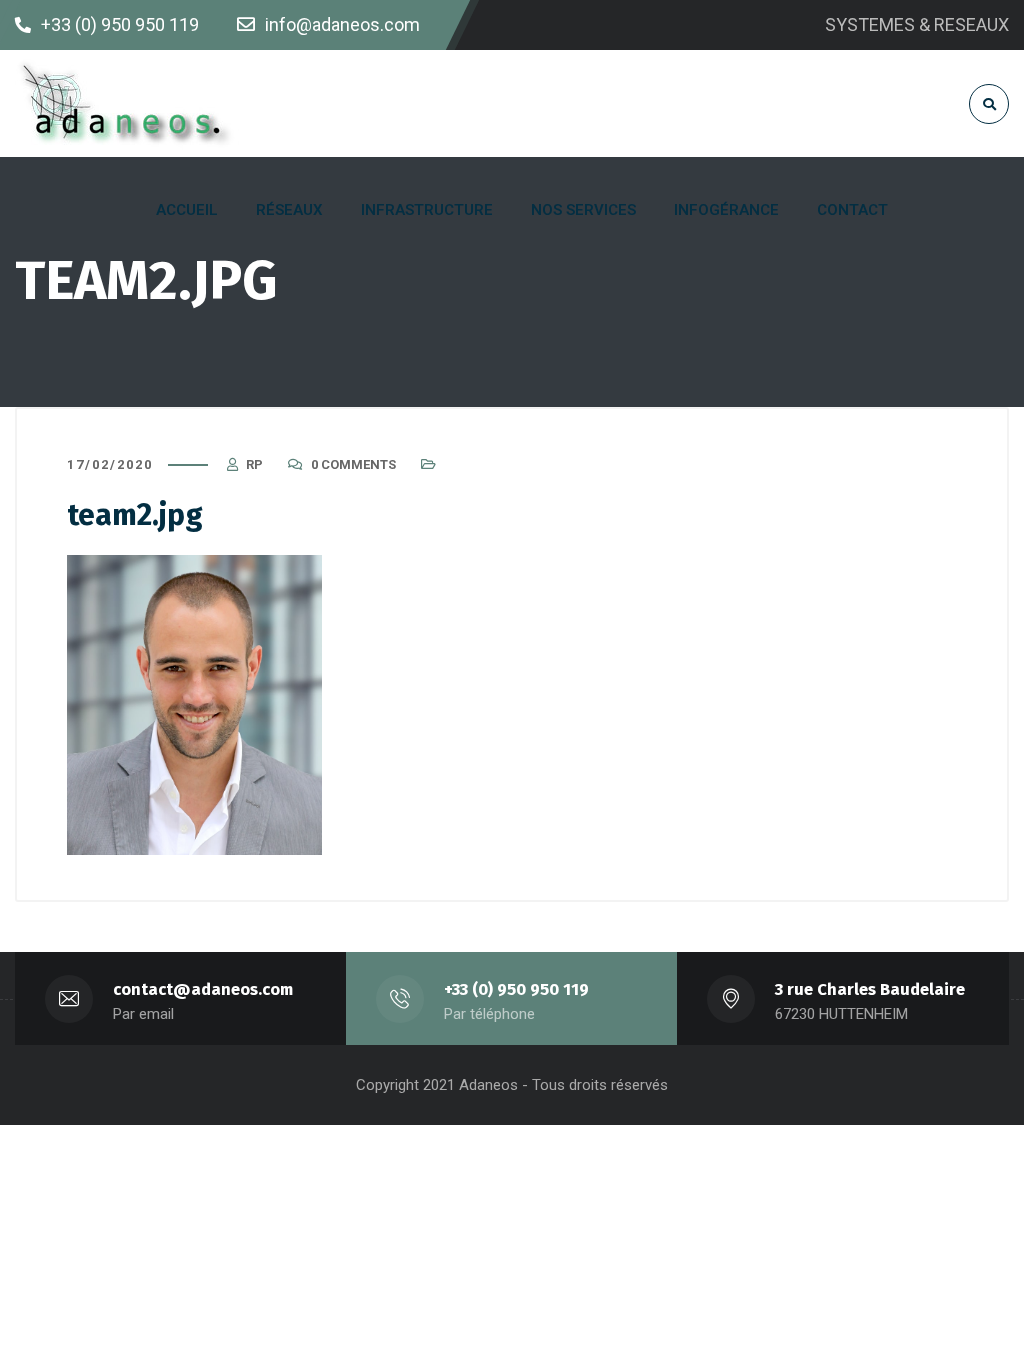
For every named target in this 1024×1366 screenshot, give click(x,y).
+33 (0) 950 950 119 (516, 989)
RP (254, 464)
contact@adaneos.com (203, 989)
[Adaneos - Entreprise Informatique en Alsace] (127, 103)
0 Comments (353, 464)
